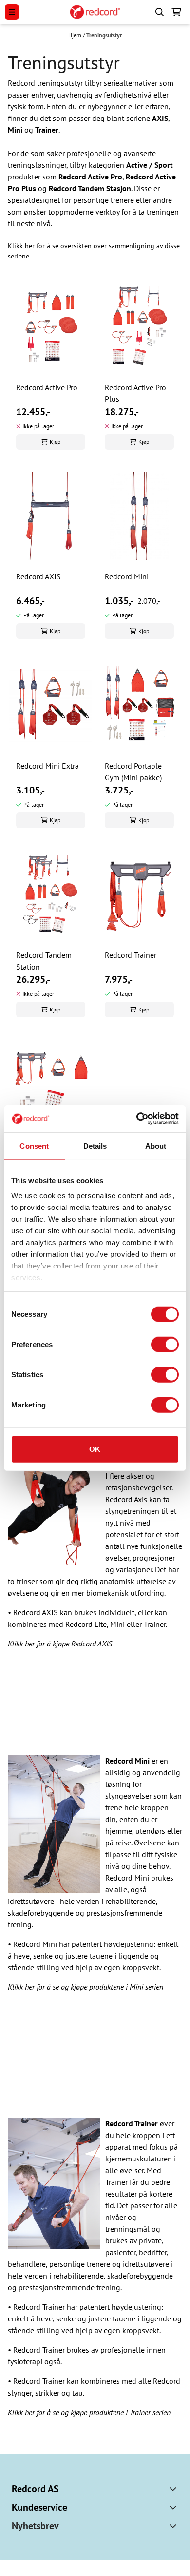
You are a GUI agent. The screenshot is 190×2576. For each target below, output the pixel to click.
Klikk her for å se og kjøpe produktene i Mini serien (85, 1987)
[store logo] (95, 12)
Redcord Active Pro (47, 387)
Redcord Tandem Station (44, 961)
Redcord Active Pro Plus (135, 393)
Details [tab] (95, 1145)
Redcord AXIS (38, 576)
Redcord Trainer (131, 955)
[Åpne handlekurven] (176, 12)
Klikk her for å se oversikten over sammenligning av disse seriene (94, 251)
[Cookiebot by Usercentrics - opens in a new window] (137, 1119)
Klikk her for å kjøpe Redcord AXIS (60, 1644)
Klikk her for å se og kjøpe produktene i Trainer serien (89, 2412)
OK (95, 1449)
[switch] (165, 1344)
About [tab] (156, 1145)
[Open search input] (160, 12)
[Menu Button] (12, 12)
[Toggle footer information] (174, 2489)
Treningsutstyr (104, 35)
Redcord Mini (127, 576)
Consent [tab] (34, 1145)
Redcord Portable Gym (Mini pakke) (133, 772)
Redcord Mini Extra (47, 766)
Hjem (76, 35)
